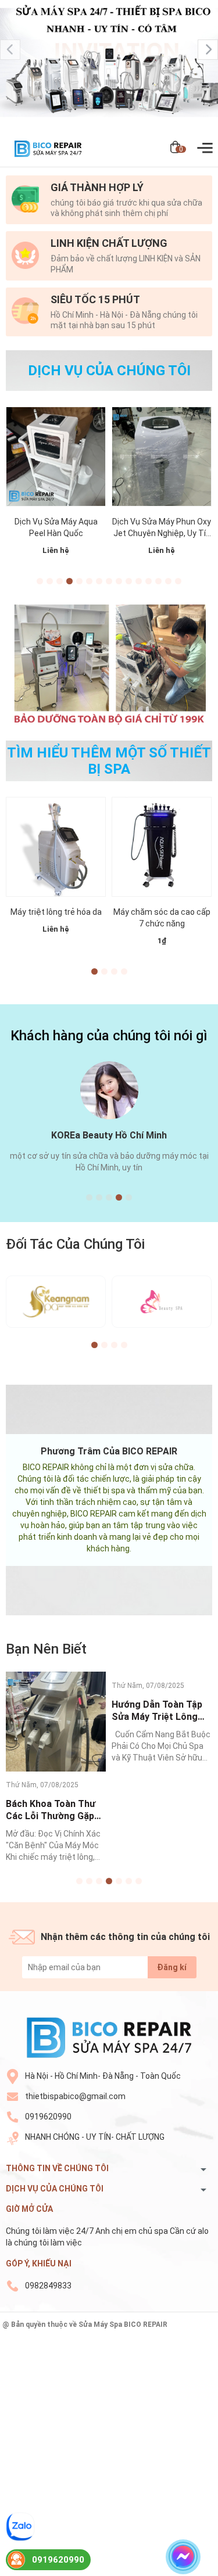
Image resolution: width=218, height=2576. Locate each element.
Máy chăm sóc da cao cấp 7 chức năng (162, 918)
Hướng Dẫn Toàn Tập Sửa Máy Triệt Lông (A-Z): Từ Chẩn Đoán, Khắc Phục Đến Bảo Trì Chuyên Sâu (161, 1810)
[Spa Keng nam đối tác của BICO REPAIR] (56, 1302)
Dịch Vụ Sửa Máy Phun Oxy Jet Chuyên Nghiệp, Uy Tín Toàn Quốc (162, 528)
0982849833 (48, 2286)
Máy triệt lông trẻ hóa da (56, 912)
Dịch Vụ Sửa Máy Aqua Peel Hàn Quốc (56, 527)
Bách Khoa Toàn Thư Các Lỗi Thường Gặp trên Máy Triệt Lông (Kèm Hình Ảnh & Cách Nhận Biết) (54, 1810)
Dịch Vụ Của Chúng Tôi (109, 371)
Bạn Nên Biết (46, 1649)
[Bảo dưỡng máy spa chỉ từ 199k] (109, 663)
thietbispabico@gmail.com (75, 2096)
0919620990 (48, 2117)
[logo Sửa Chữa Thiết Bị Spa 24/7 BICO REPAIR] (109, 2037)
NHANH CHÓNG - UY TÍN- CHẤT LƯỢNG (95, 2137)
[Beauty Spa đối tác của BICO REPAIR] (162, 1302)
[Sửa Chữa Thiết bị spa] (109, 65)
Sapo (109, 2334)
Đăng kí (172, 1967)
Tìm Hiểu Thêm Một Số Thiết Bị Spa (109, 761)
